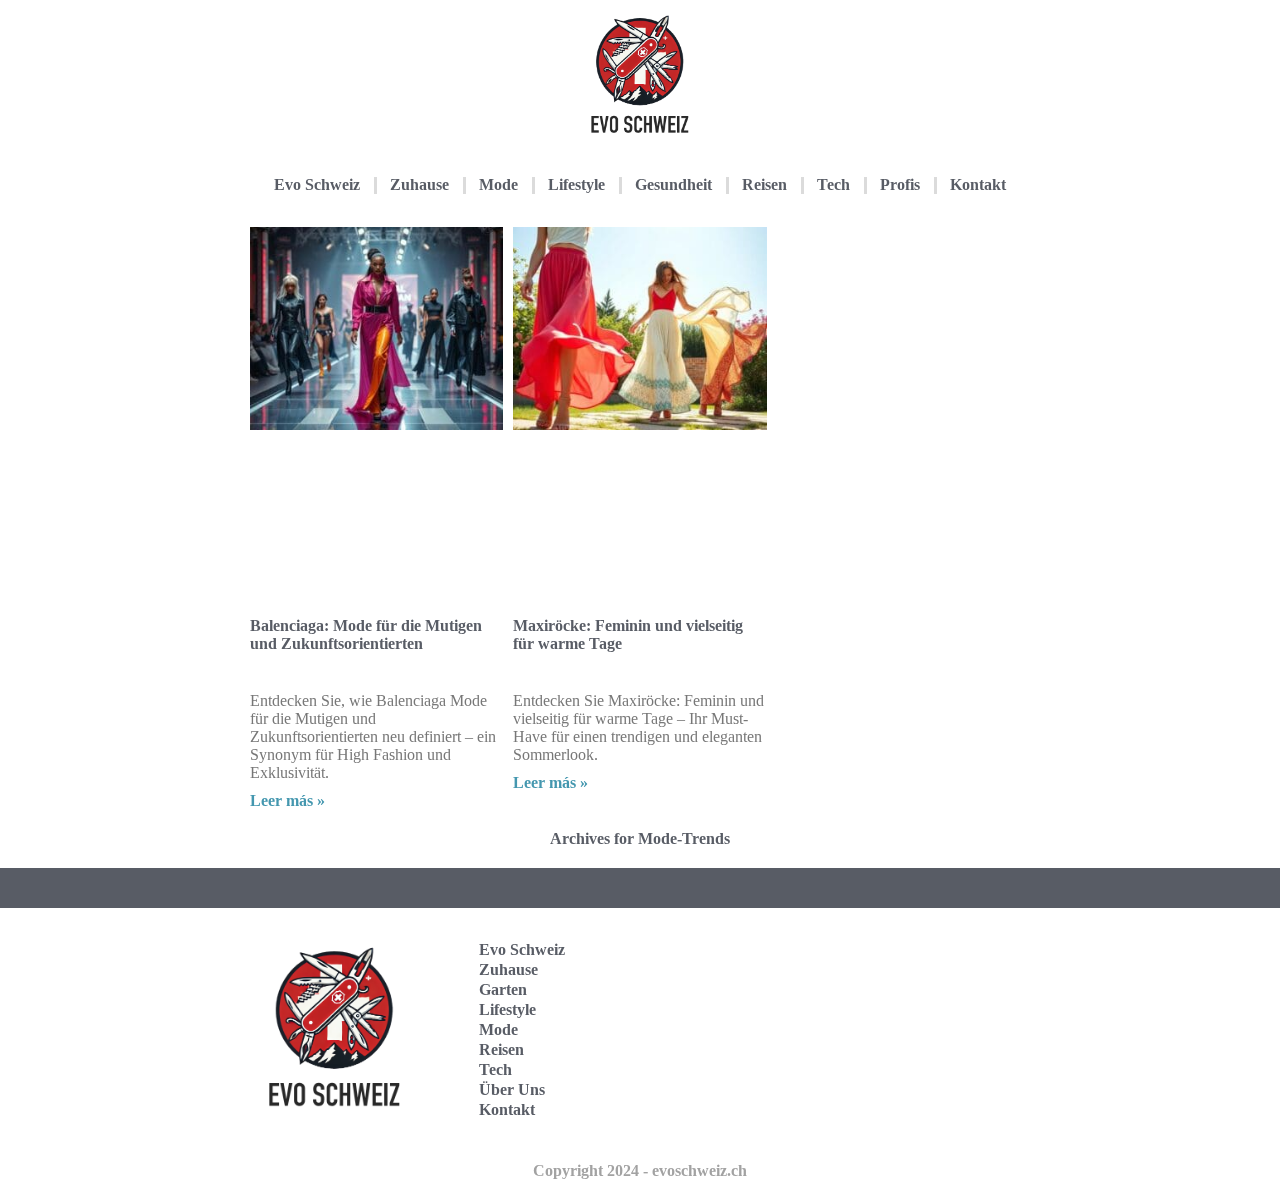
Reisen (764, 184)
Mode (498, 184)
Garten (503, 989)
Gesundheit (673, 184)
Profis (900, 184)
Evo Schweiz (317, 184)
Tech (833, 184)
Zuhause (419, 184)
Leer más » (287, 800)
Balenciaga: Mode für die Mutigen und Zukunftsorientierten (366, 634)
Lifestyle (576, 184)
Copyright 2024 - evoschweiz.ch (640, 1170)
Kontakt (978, 184)
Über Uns (512, 1089)
